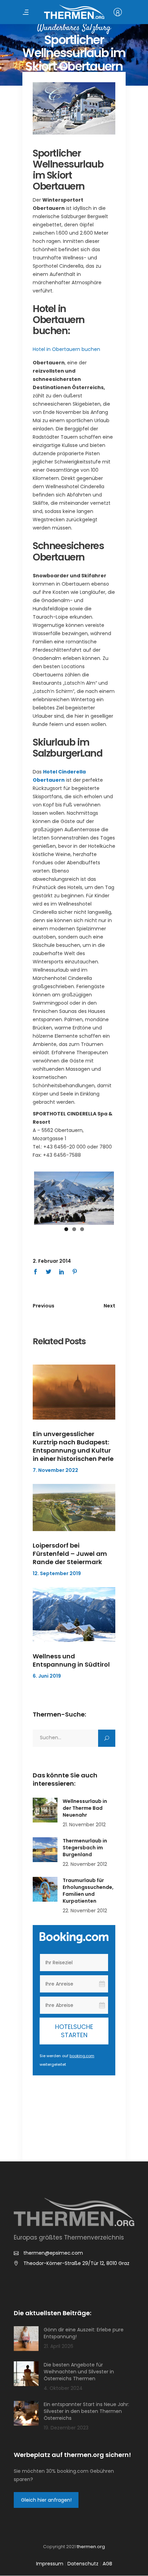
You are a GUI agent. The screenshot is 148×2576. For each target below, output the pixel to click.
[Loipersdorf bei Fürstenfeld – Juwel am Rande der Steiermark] (74, 1508)
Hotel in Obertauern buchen (66, 349)
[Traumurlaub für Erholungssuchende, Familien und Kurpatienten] (45, 1889)
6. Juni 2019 (47, 1676)
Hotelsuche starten (74, 2031)
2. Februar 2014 (52, 1261)
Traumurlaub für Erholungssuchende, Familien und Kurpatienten (88, 1891)
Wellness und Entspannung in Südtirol (71, 1660)
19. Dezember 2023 (66, 2428)
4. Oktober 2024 (63, 2388)
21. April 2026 (59, 2346)
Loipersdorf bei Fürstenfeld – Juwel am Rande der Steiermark (70, 1554)
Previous (44, 1197)
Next (104, 1197)
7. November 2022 (55, 1470)
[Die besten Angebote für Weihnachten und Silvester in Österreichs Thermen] (26, 2374)
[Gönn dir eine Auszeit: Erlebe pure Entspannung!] (26, 2339)
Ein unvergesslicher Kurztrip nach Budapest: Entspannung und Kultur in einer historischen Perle (73, 1446)
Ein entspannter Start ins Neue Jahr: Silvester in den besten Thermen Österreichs (86, 2411)
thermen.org (91, 2547)
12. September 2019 (57, 1573)
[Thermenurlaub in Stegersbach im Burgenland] (45, 1850)
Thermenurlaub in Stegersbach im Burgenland (85, 1848)
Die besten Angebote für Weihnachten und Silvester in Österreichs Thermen (79, 2372)
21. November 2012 (84, 1825)
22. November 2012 (85, 1864)
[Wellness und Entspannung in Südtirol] (74, 1615)
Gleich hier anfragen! (46, 2500)
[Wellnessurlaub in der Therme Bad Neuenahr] (45, 1810)
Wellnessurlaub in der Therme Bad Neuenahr (85, 1808)
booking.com (82, 2056)
